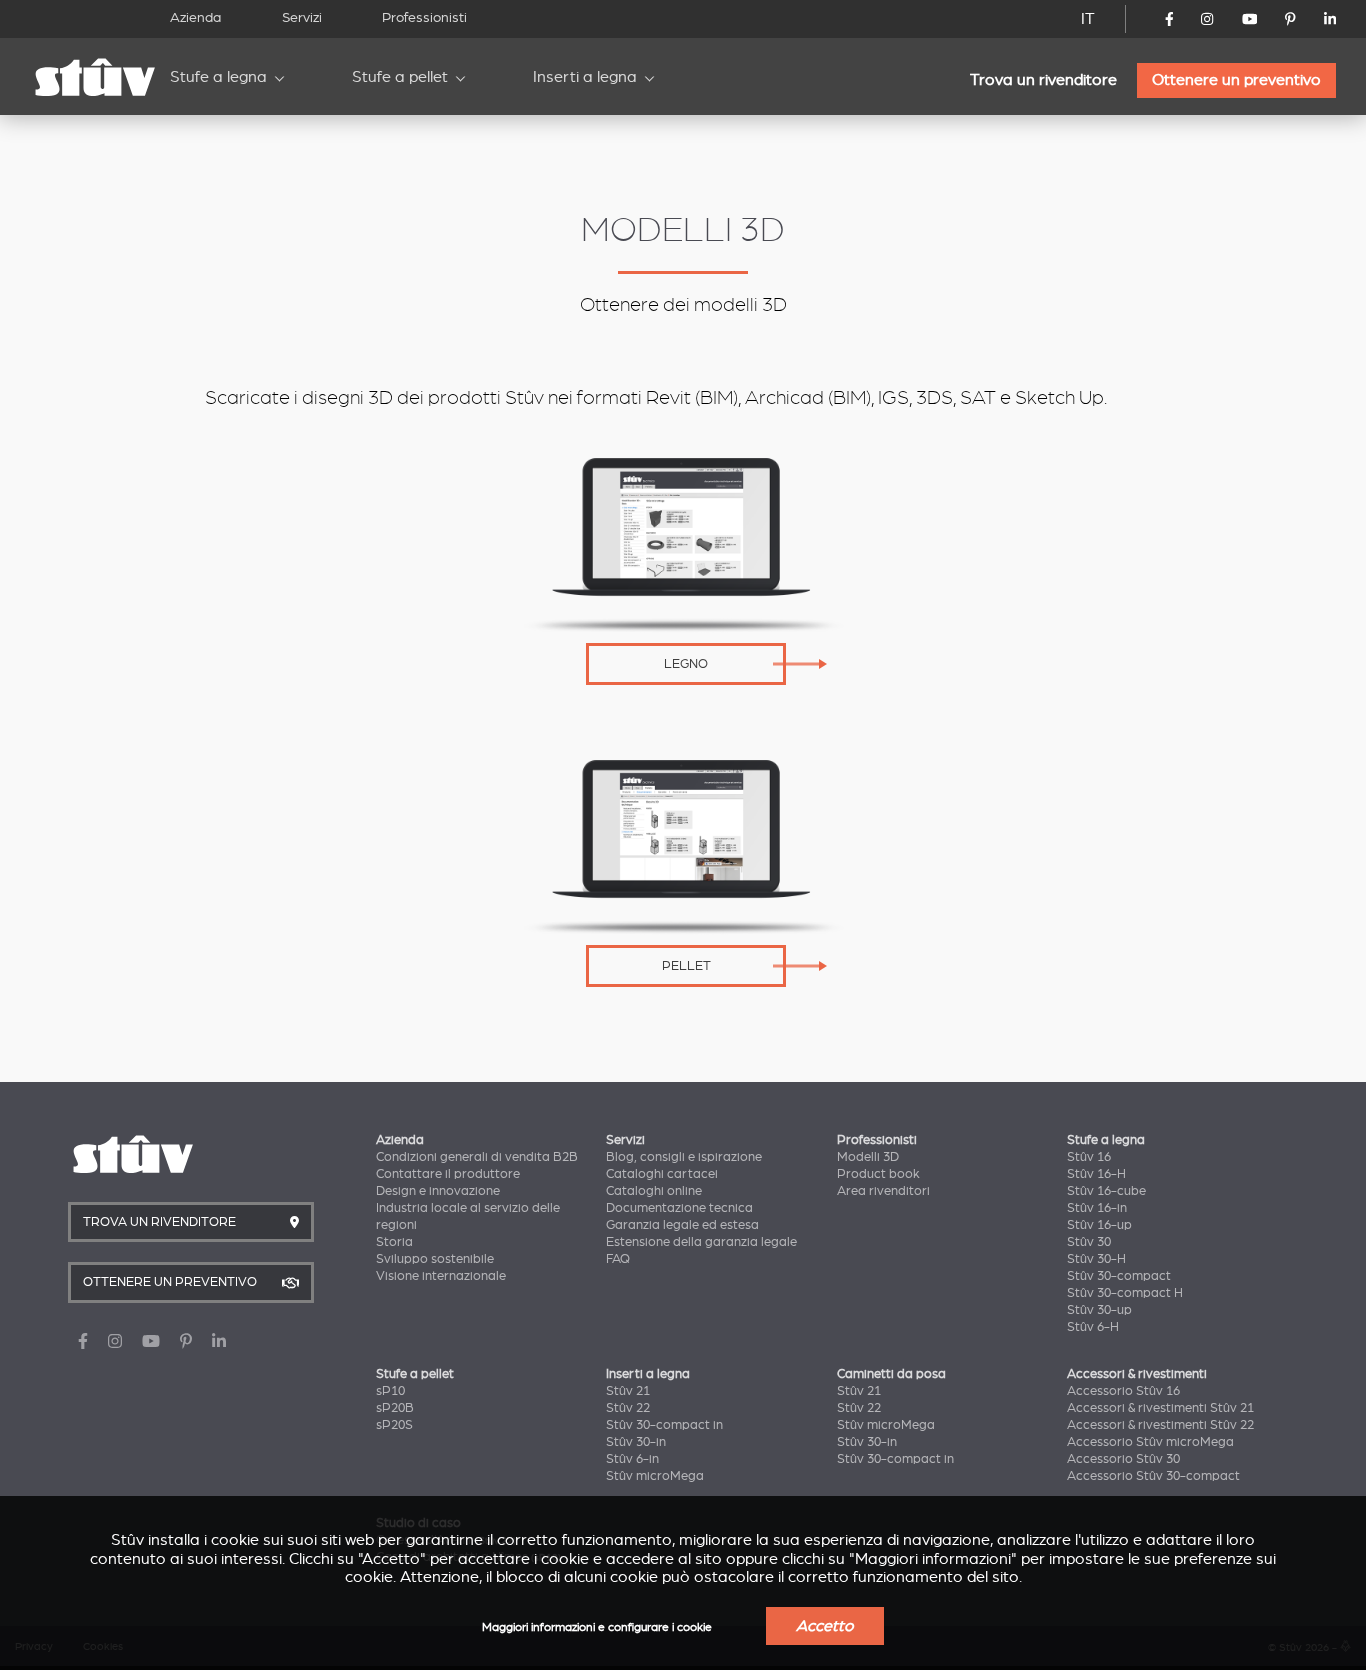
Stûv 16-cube (1106, 1191)
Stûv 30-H (1096, 1259)
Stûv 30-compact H (1125, 1293)
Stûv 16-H (1096, 1174)
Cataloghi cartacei (662, 1174)
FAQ (618, 1259)
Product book (878, 1174)
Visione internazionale (441, 1276)
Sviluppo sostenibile (435, 1259)
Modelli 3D (868, 1157)
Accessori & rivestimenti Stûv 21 (1160, 1408)
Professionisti (424, 17)
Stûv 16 (1089, 1157)
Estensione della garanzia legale (701, 1242)
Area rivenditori (883, 1191)
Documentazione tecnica (679, 1208)
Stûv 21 (628, 1391)
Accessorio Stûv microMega (1150, 1442)
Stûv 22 (628, 1408)
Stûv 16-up (1099, 1225)
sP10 (390, 1391)
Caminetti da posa (891, 1374)
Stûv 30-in (636, 1442)
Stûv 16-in (1097, 1208)
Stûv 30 (1089, 1242)
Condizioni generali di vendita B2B (477, 1157)
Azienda (195, 17)
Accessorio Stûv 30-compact (1153, 1476)
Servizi (302, 17)
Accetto (825, 1626)
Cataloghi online (654, 1191)
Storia (394, 1242)
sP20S (394, 1425)
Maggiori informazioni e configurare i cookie (597, 1627)
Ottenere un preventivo (1236, 80)
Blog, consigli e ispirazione (684, 1157)
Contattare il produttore (448, 1174)
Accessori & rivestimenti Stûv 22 (1160, 1425)
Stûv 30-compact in (664, 1425)
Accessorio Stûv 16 (1123, 1391)
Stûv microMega (655, 1476)
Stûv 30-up (1099, 1310)
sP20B (395, 1408)
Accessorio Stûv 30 (1123, 1459)
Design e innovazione (438, 1191)
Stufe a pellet (400, 77)
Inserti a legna (585, 77)
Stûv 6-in (632, 1459)
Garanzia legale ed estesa (682, 1225)
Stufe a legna (218, 77)
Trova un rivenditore (1043, 80)
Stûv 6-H (1093, 1327)
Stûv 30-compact (1119, 1276)
